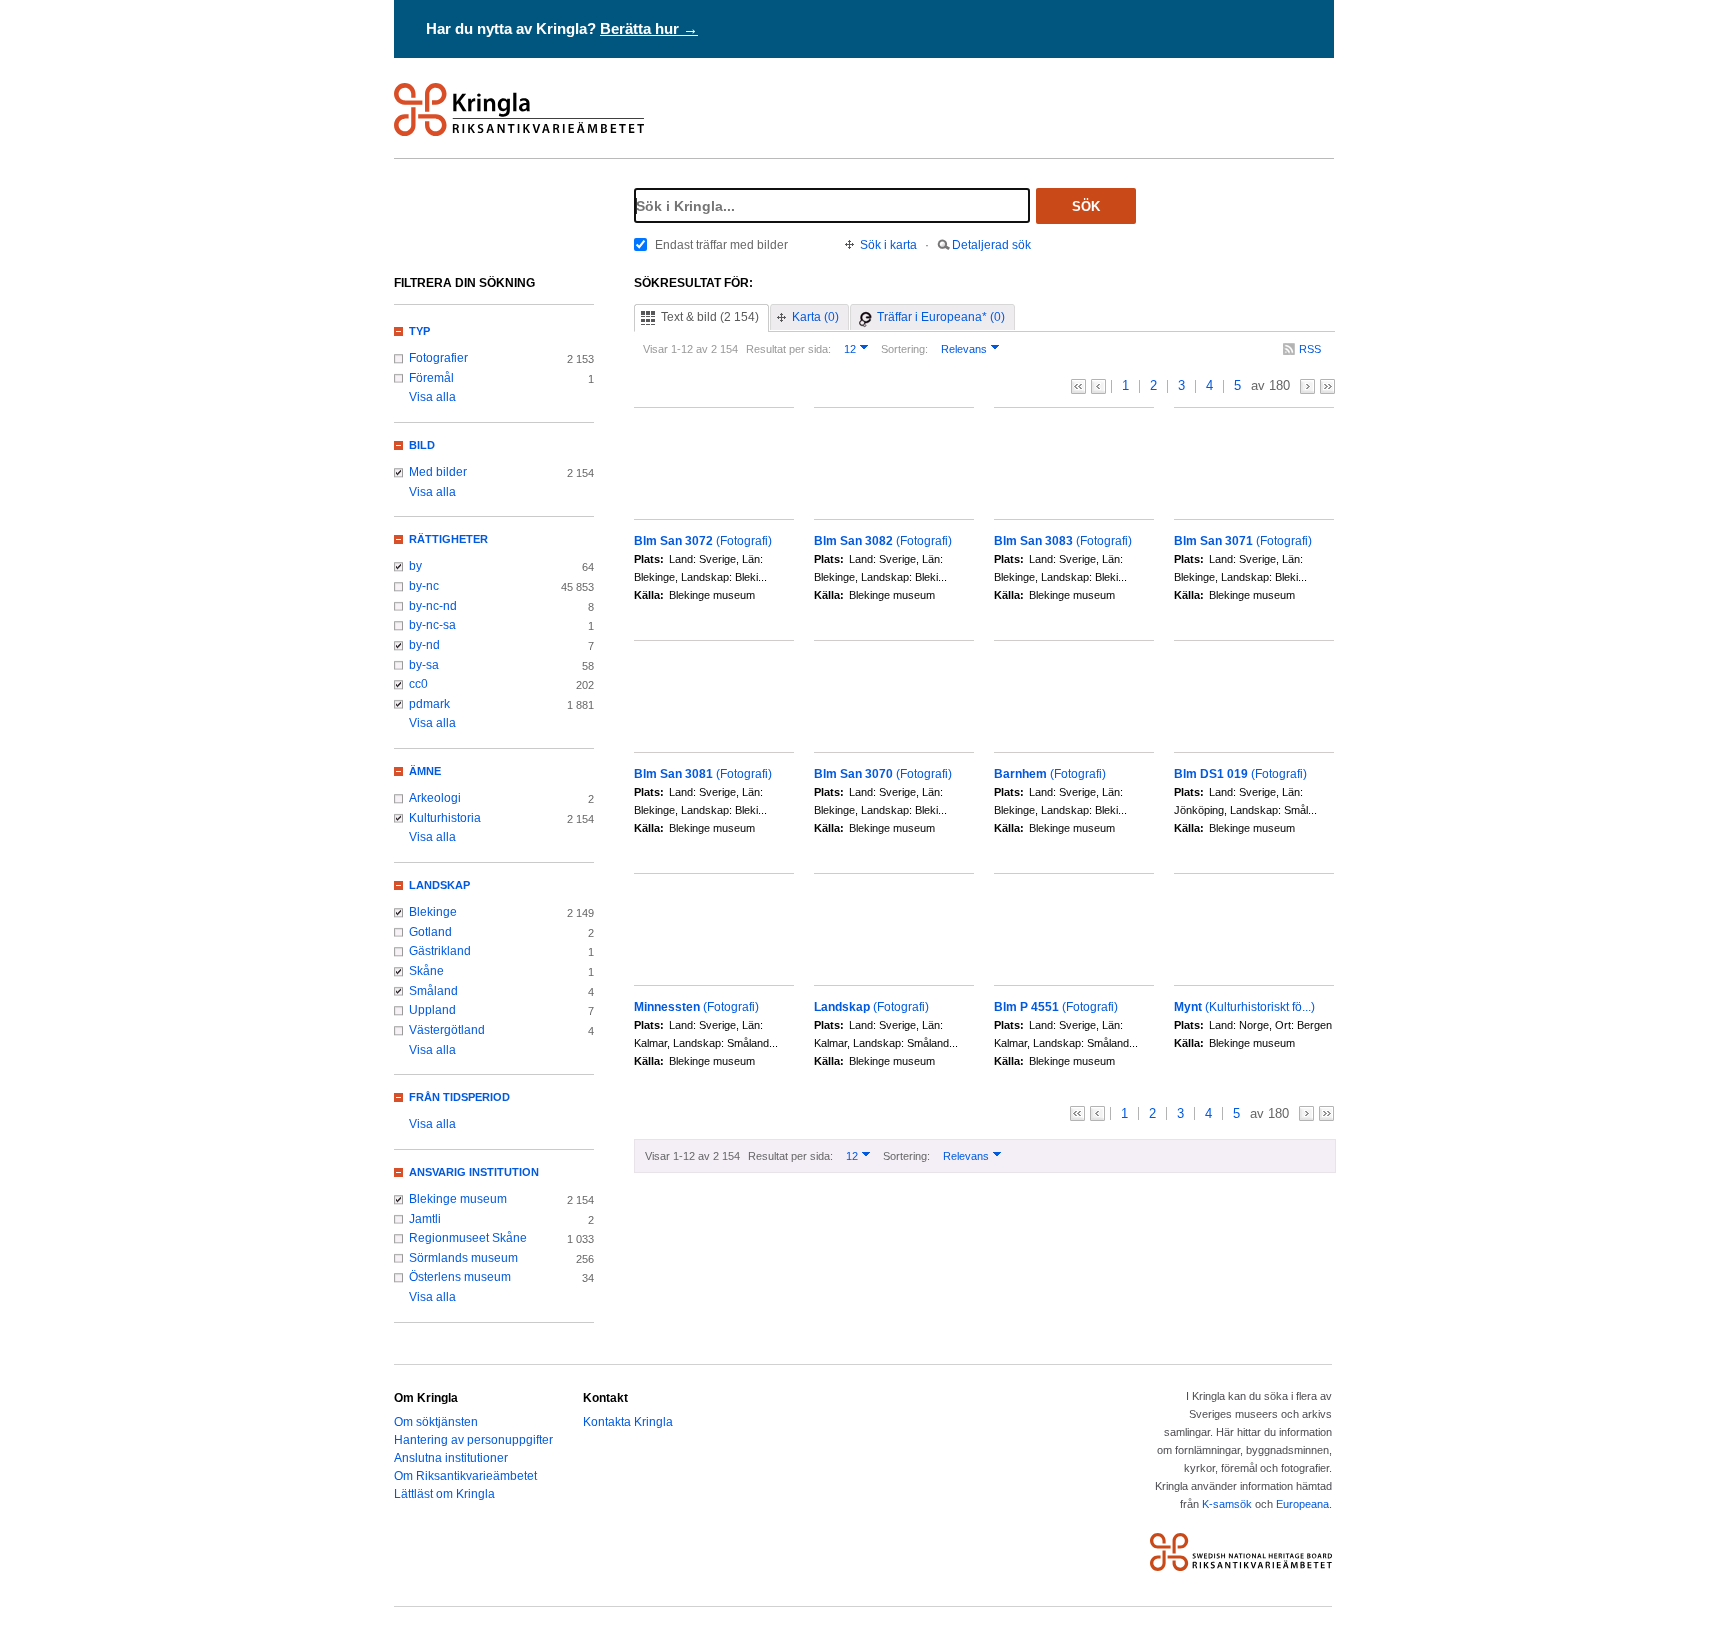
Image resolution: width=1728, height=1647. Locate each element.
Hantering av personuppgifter (473, 1440)
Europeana (1302, 1504)
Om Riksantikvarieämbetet (465, 1476)
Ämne (425, 771)
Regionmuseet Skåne (468, 1238)
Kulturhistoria (445, 818)
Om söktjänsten (436, 1422)
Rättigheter (448, 539)
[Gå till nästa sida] (1307, 386)
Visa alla (432, 397)
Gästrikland (440, 951)
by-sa (424, 665)
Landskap (439, 885)
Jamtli (425, 1219)
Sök (1086, 206)
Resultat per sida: (788, 349)
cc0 (418, 684)
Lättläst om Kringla (444, 1494)
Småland (433, 991)
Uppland (432, 1010)
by (415, 566)
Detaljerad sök (991, 245)
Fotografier (438, 358)
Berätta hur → (649, 28)
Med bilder (438, 472)
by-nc (424, 586)
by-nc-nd (433, 606)
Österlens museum (460, 1277)
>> (1327, 386)
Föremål (431, 378)
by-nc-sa (432, 625)
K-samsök (1227, 1504)
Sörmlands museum (463, 1258)
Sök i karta (888, 245)
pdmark (429, 704)
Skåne (426, 971)
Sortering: (904, 349)
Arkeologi (435, 798)
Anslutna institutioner (451, 1458)
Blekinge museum (458, 1199)
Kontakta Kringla (628, 1422)
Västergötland (447, 1030)
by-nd (424, 645)
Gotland (430, 932)
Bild (422, 445)
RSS (1310, 349)
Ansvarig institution (474, 1172)
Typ (419, 331)
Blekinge (433, 912)
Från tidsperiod (459, 1097)
